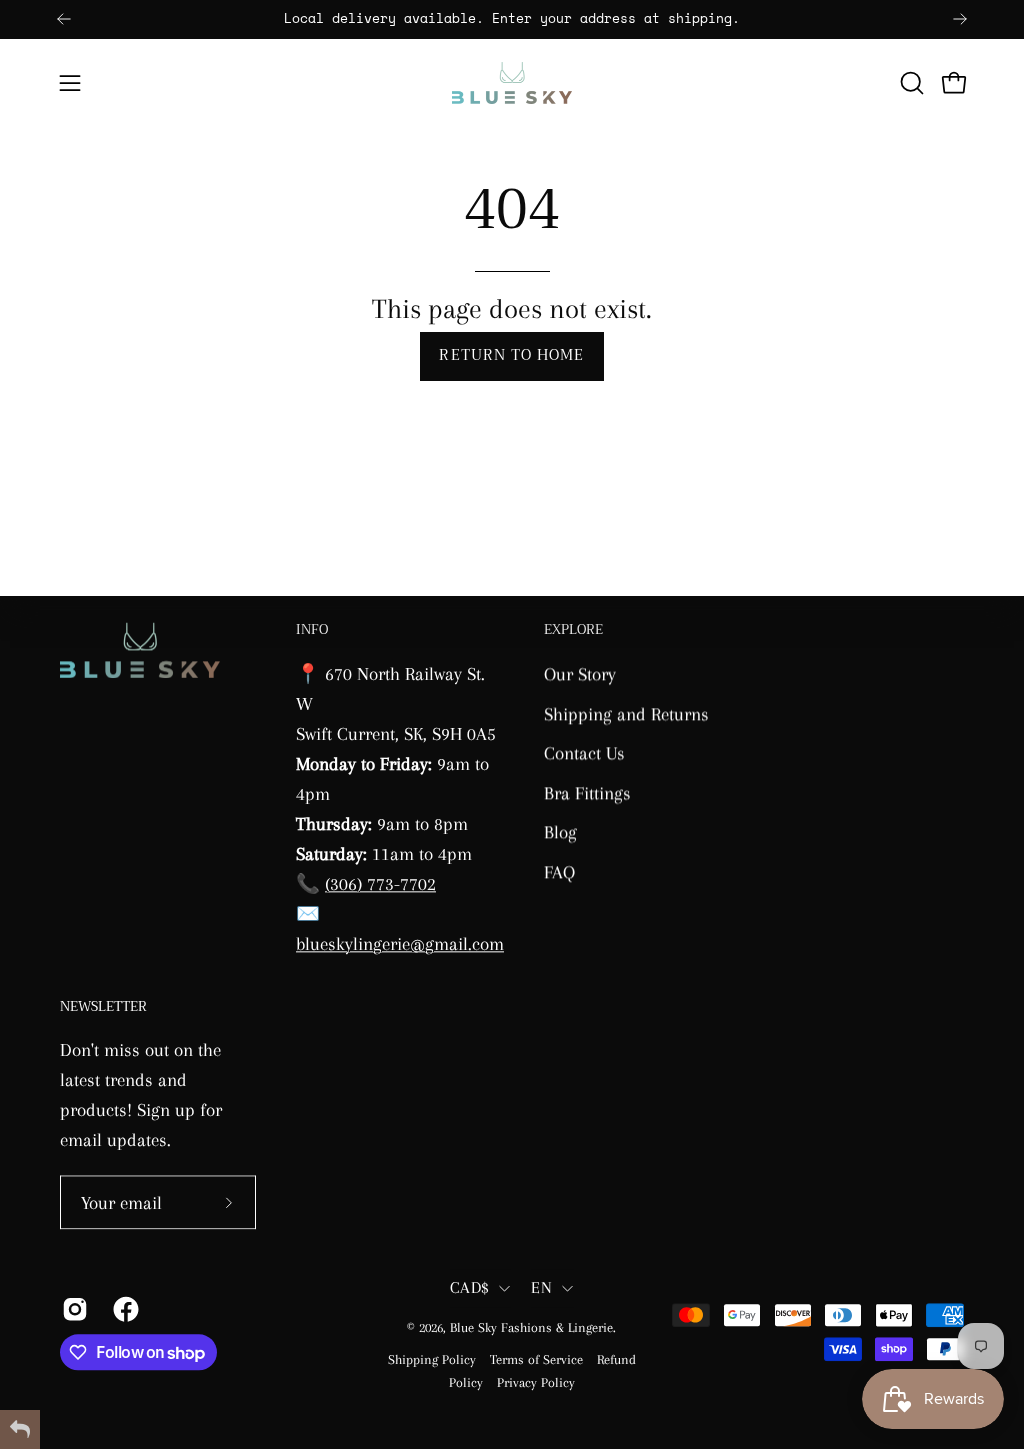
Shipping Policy (432, 1360)
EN (541, 1287)
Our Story (580, 673)
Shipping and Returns (626, 712)
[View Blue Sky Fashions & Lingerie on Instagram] (72, 1309)
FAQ (559, 871)
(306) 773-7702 (380, 883)
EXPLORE (573, 630)
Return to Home (511, 355)
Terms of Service (536, 1360)
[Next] (960, 19)
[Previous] (64, 19)
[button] (910, 83)
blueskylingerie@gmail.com (400, 943)
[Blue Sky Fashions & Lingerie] (512, 83)
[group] (512, 19)
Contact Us (584, 752)
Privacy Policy (536, 1382)
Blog (560, 831)
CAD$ (469, 1287)
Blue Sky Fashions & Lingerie (531, 1327)
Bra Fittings (587, 792)
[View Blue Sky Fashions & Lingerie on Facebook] (123, 1309)
